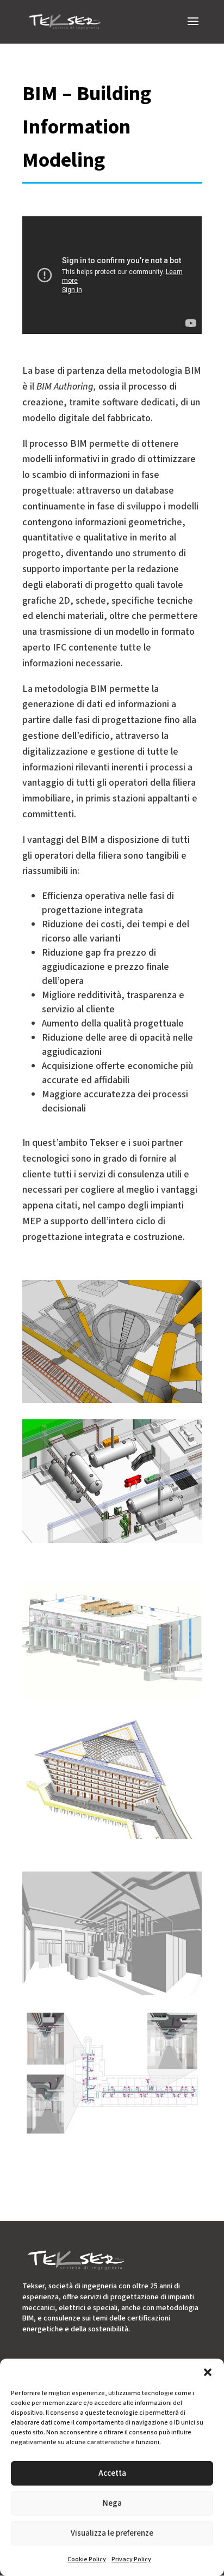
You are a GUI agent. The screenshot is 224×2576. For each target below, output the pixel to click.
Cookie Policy (87, 2559)
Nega (112, 2503)
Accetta (112, 2473)
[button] (208, 2372)
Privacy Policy (131, 2559)
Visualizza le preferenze (112, 2533)
